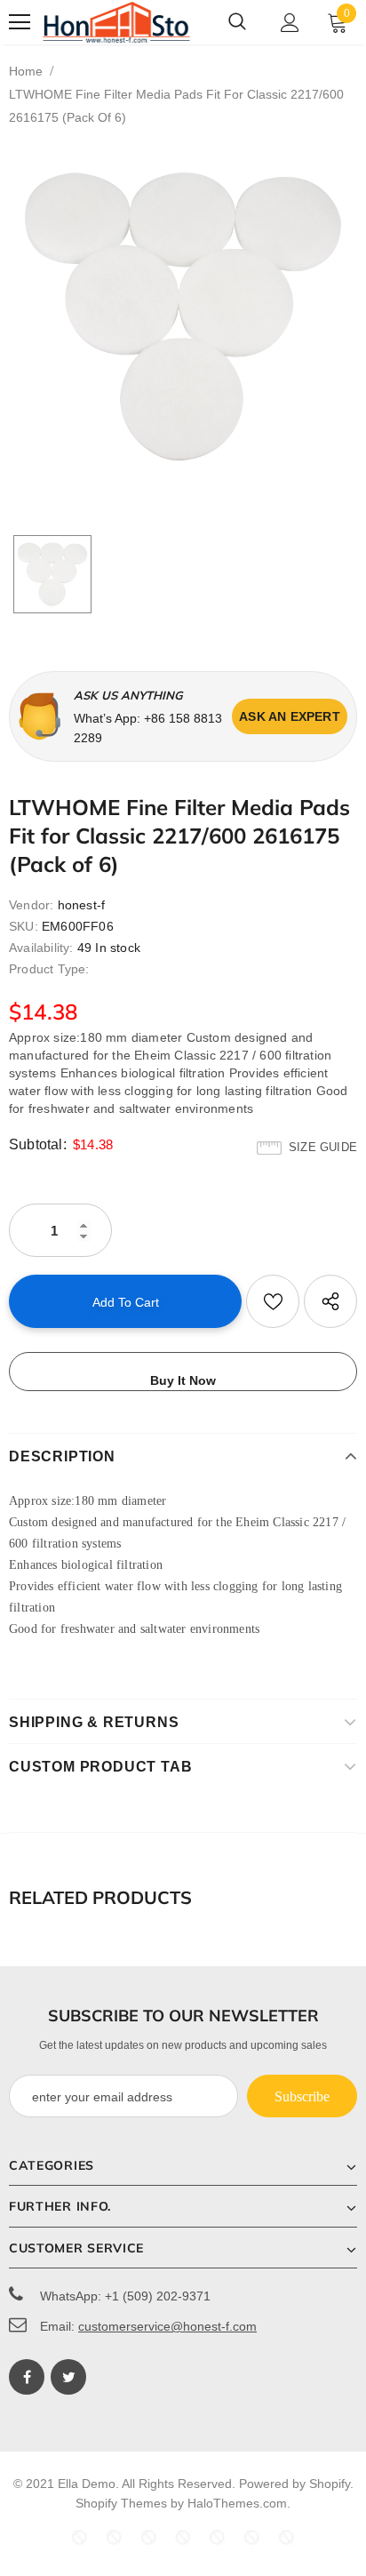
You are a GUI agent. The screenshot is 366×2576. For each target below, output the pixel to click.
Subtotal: (38, 1144)
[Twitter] (68, 2377)
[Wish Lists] (273, 1301)
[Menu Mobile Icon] (20, 22)
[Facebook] (27, 2377)
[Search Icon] (237, 22)
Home (26, 71)
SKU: (24, 926)
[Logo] (117, 22)
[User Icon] (290, 23)
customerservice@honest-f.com (167, 2326)
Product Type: (49, 969)
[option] (183, 316)
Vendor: (31, 905)
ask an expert (290, 716)
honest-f (82, 905)
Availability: (41, 948)
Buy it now (183, 1380)
